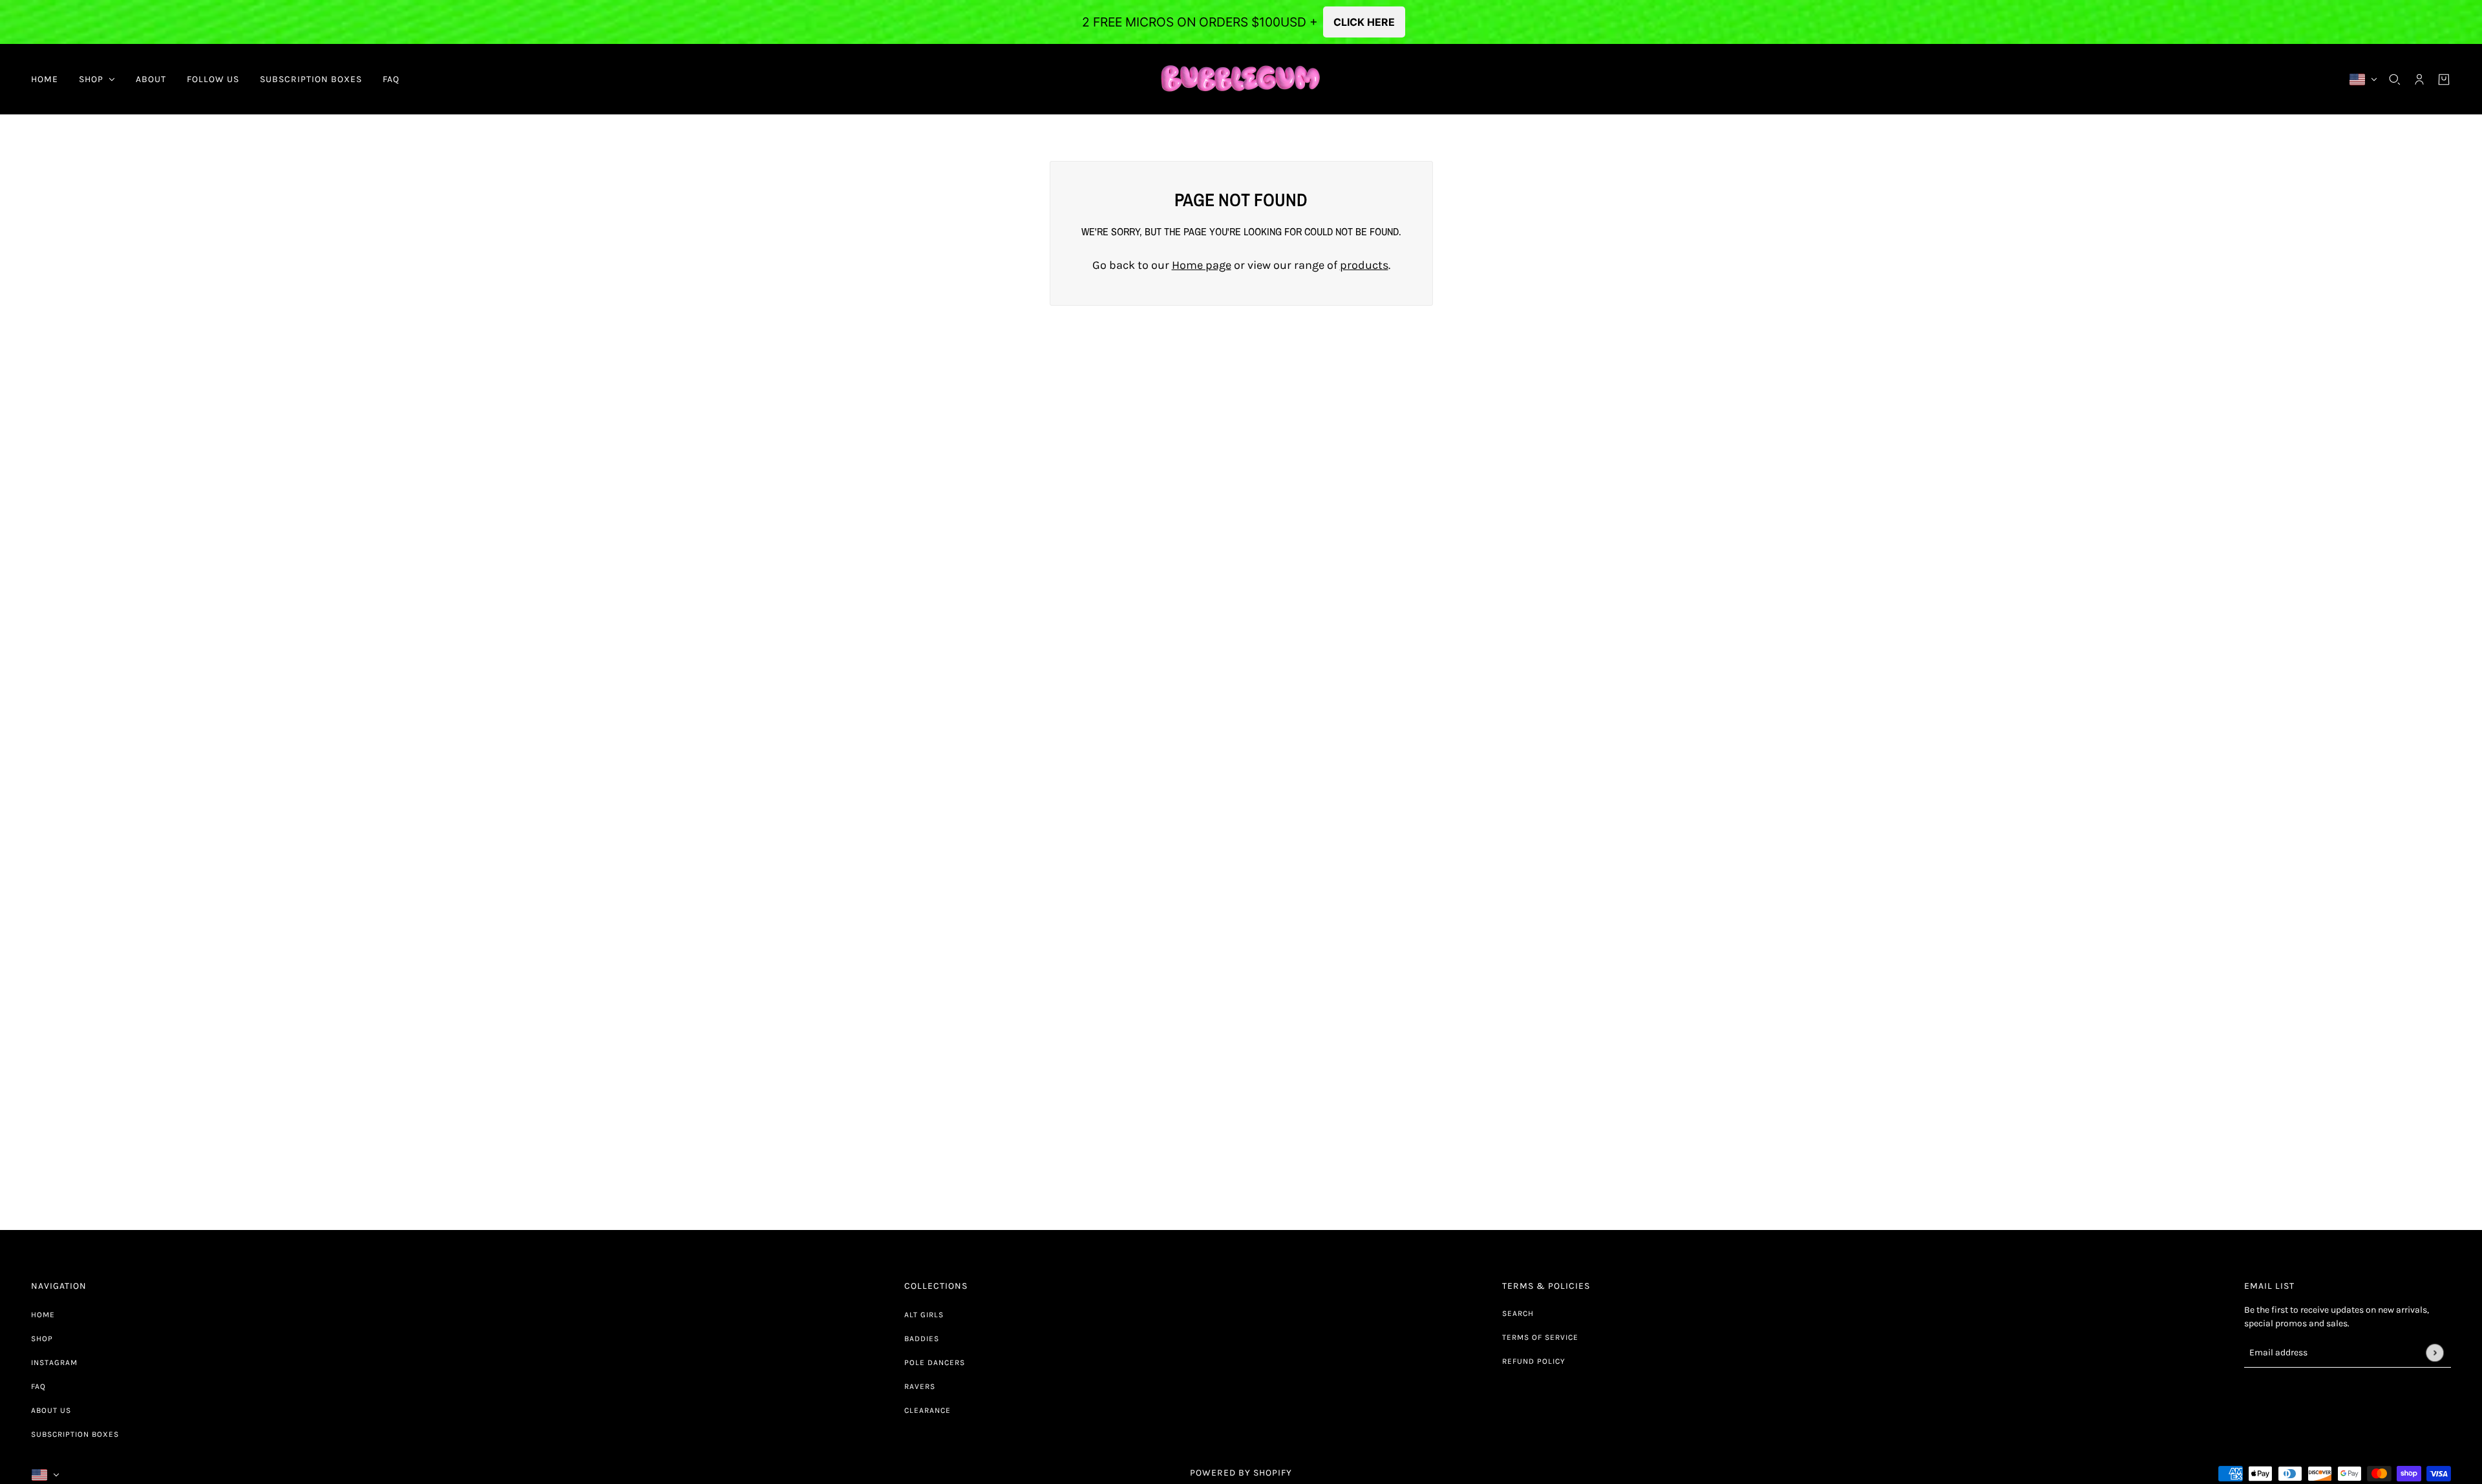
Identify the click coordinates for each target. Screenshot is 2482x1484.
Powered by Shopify (1241, 1473)
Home (43, 1315)
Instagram (54, 1362)
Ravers (920, 1386)
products (1364, 265)
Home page (1202, 265)
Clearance (928, 1410)
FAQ (38, 1386)
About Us (51, 1410)
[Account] (2419, 79)
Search (1518, 1313)
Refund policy (1534, 1361)
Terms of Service (1540, 1337)
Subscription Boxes (75, 1434)
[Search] (2395, 79)
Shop (42, 1339)
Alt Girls (924, 1315)
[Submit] (2434, 1352)
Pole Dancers (935, 1362)
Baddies (922, 1339)
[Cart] (2444, 79)
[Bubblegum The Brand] (1241, 79)
